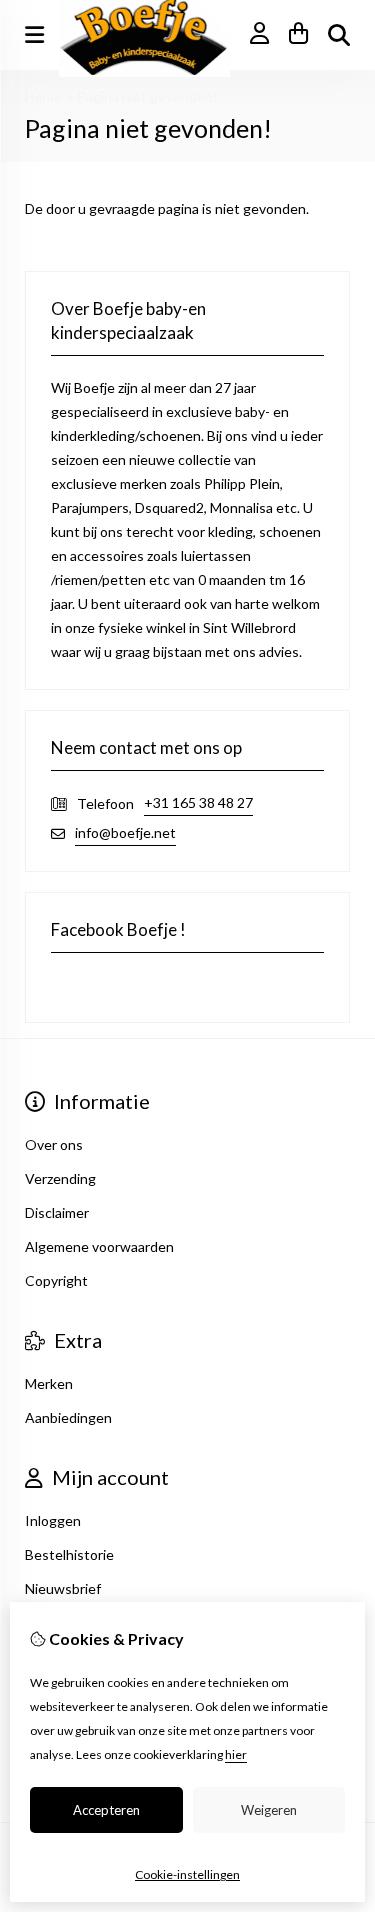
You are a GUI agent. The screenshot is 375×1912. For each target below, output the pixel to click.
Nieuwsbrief (63, 1588)
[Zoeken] (339, 35)
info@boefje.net (125, 832)
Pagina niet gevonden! (147, 96)
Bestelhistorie (69, 1554)
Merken (49, 1383)
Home (43, 96)
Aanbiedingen (68, 1417)
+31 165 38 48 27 (198, 802)
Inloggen (53, 1520)
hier (236, 1754)
